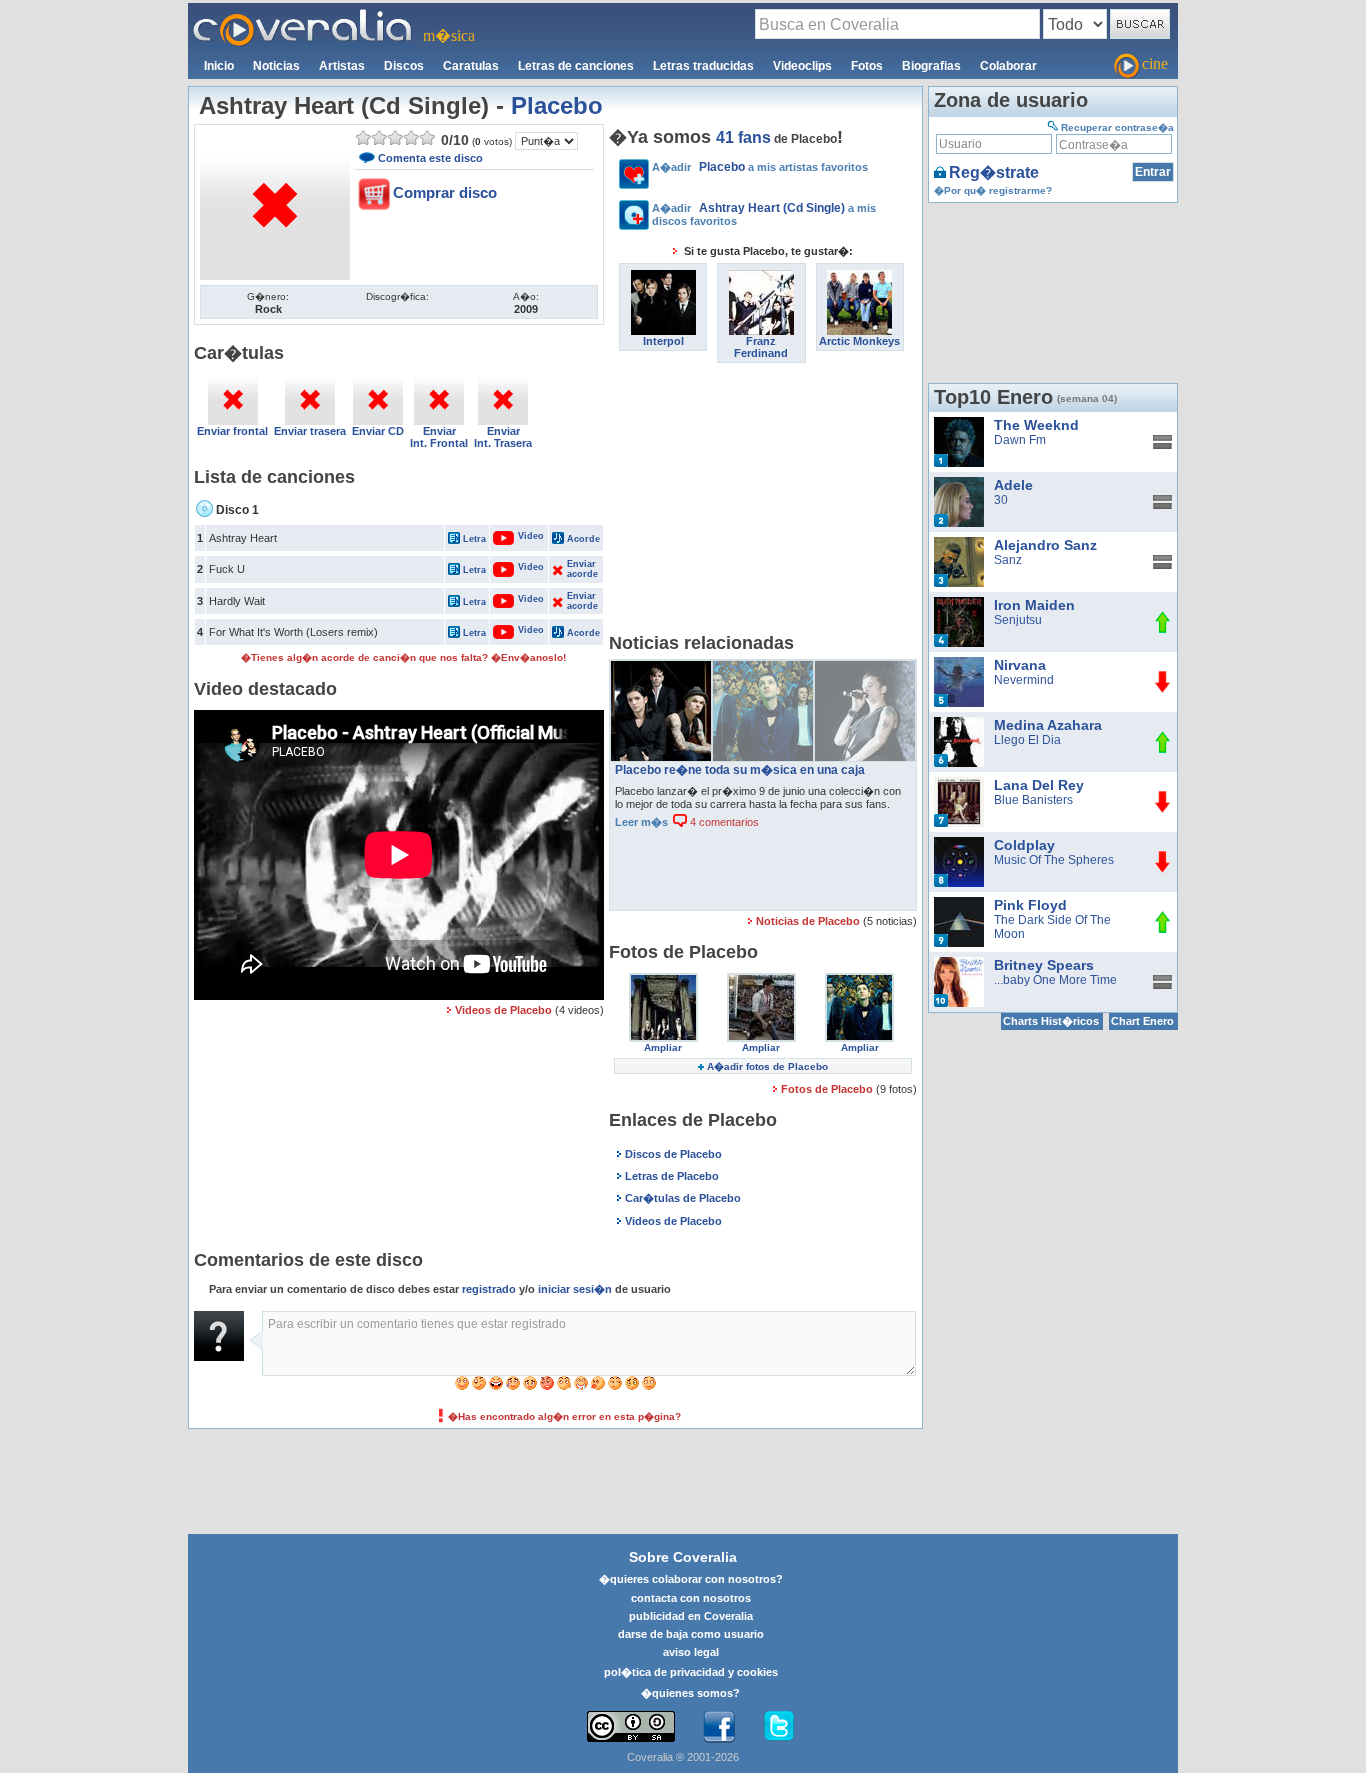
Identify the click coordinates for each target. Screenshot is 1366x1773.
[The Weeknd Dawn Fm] (959, 424)
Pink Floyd (1030, 905)
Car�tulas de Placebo (683, 1198)
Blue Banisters (1033, 800)
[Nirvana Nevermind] (959, 664)
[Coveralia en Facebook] (719, 1727)
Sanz (1008, 560)
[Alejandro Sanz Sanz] (959, 544)
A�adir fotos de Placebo (767, 1066)
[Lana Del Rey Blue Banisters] (959, 784)
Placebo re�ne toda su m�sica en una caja (740, 770)
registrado (489, 1289)
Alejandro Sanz (1045, 545)
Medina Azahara (1048, 725)
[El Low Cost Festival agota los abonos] (763, 668)
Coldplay (1024, 845)
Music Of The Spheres (1054, 860)
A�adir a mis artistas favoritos (760, 167)
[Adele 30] (959, 484)
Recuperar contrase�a (1117, 127)
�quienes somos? (690, 1693)
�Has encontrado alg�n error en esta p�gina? (564, 1416)
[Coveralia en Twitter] (779, 1727)
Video (520, 536)
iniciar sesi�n (575, 1289)
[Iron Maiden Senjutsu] (959, 604)
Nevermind (1024, 680)
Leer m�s (641, 822)
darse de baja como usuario (691, 1634)
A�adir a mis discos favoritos (764, 214)
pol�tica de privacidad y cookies (691, 1672)
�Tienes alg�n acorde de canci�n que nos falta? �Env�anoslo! (403, 657)
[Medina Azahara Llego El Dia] (959, 724)
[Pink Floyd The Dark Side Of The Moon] (959, 904)
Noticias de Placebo (809, 921)
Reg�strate (994, 172)
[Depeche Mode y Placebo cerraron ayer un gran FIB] (865, 668)
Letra (474, 539)
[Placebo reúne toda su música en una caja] (661, 668)
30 (1001, 500)
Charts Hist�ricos (1051, 1021)
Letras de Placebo (672, 1176)
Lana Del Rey (1039, 785)
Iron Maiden (1034, 605)
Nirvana (1020, 665)
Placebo (557, 105)
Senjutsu (1018, 620)
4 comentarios (723, 822)
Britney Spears (1044, 965)
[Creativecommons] (631, 1726)
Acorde (583, 539)
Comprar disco (445, 192)
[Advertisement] (763, 503)
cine (1155, 63)
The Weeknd (1036, 425)
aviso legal (691, 1652)
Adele (1013, 485)
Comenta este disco (430, 158)
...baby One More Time (1055, 980)
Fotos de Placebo (828, 1089)
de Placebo (776, 139)
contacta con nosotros (691, 1598)
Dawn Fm (1020, 440)
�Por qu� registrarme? (993, 190)
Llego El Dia (1027, 740)
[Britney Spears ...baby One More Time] (959, 964)
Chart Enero (1142, 1021)
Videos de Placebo (503, 1010)
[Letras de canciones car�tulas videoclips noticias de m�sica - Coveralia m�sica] (303, 15)
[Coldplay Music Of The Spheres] (959, 844)
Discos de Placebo (673, 1154)
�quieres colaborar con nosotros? (691, 1579)
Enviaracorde (582, 569)
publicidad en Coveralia (691, 1616)
